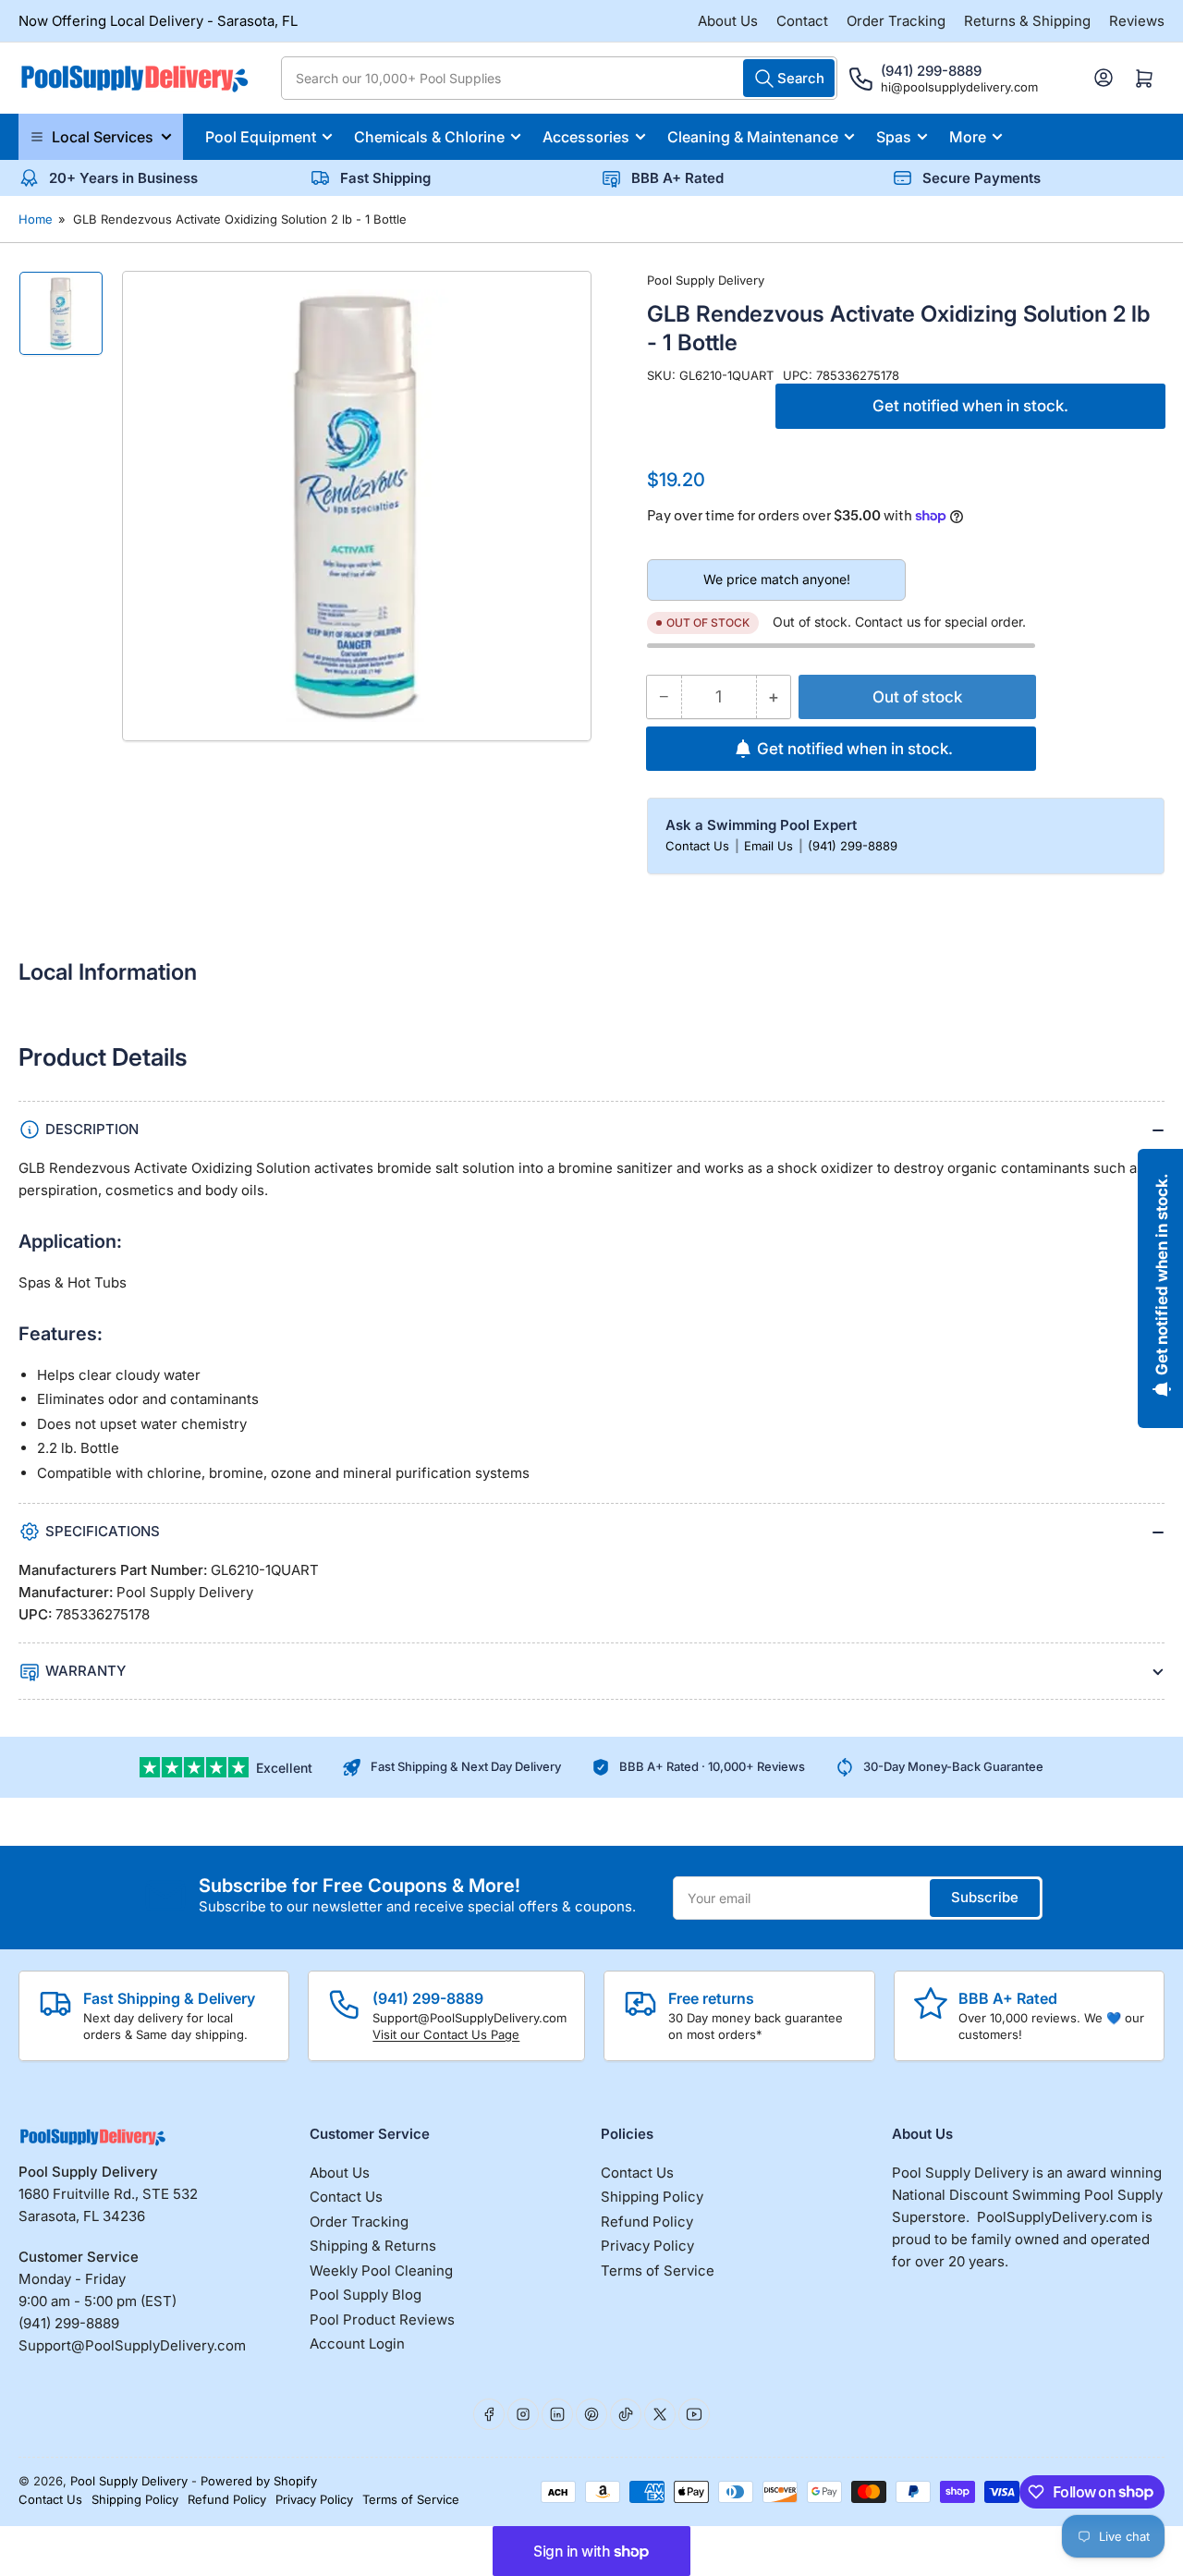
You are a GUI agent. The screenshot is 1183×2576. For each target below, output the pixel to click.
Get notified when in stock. (970, 406)
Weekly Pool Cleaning (381, 2271)
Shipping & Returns (373, 2246)
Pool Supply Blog (366, 2295)
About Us (728, 21)
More (968, 137)
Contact (802, 21)
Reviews (1137, 21)
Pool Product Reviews (382, 2320)
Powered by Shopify (259, 2481)
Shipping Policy (652, 2197)
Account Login (357, 2344)
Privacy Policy (647, 2246)
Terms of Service (658, 2271)
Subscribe (985, 1897)
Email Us (770, 846)
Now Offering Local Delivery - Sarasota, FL (158, 21)
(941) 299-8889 (853, 846)
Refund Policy (647, 2222)
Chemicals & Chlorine (429, 137)
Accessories (586, 137)
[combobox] (559, 78)
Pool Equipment (261, 137)
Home (36, 219)
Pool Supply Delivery (706, 280)
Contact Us (699, 846)
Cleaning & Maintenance (753, 137)
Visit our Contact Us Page (446, 2034)
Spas (894, 137)
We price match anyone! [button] (777, 579)
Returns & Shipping (1027, 21)
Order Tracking (896, 21)
